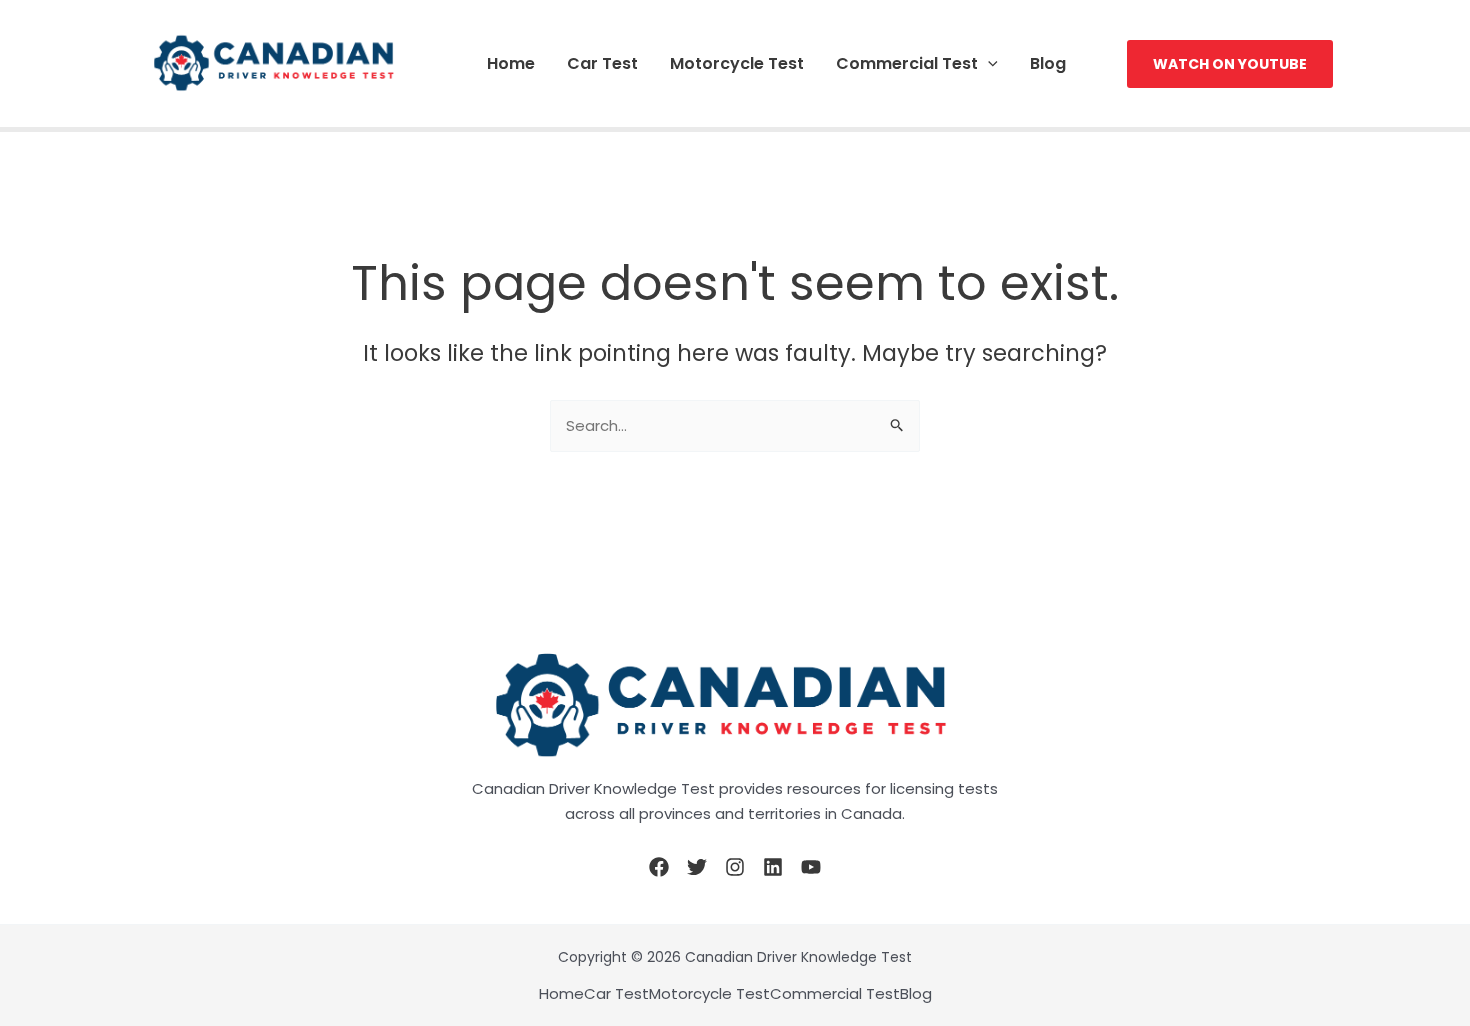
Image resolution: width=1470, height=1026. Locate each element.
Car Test (602, 63)
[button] (988, 63)
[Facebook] (659, 867)
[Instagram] (735, 867)
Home (511, 63)
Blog (1048, 63)
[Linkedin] (773, 867)
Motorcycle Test (737, 63)
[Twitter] (697, 867)
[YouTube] (811, 867)
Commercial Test (907, 63)
